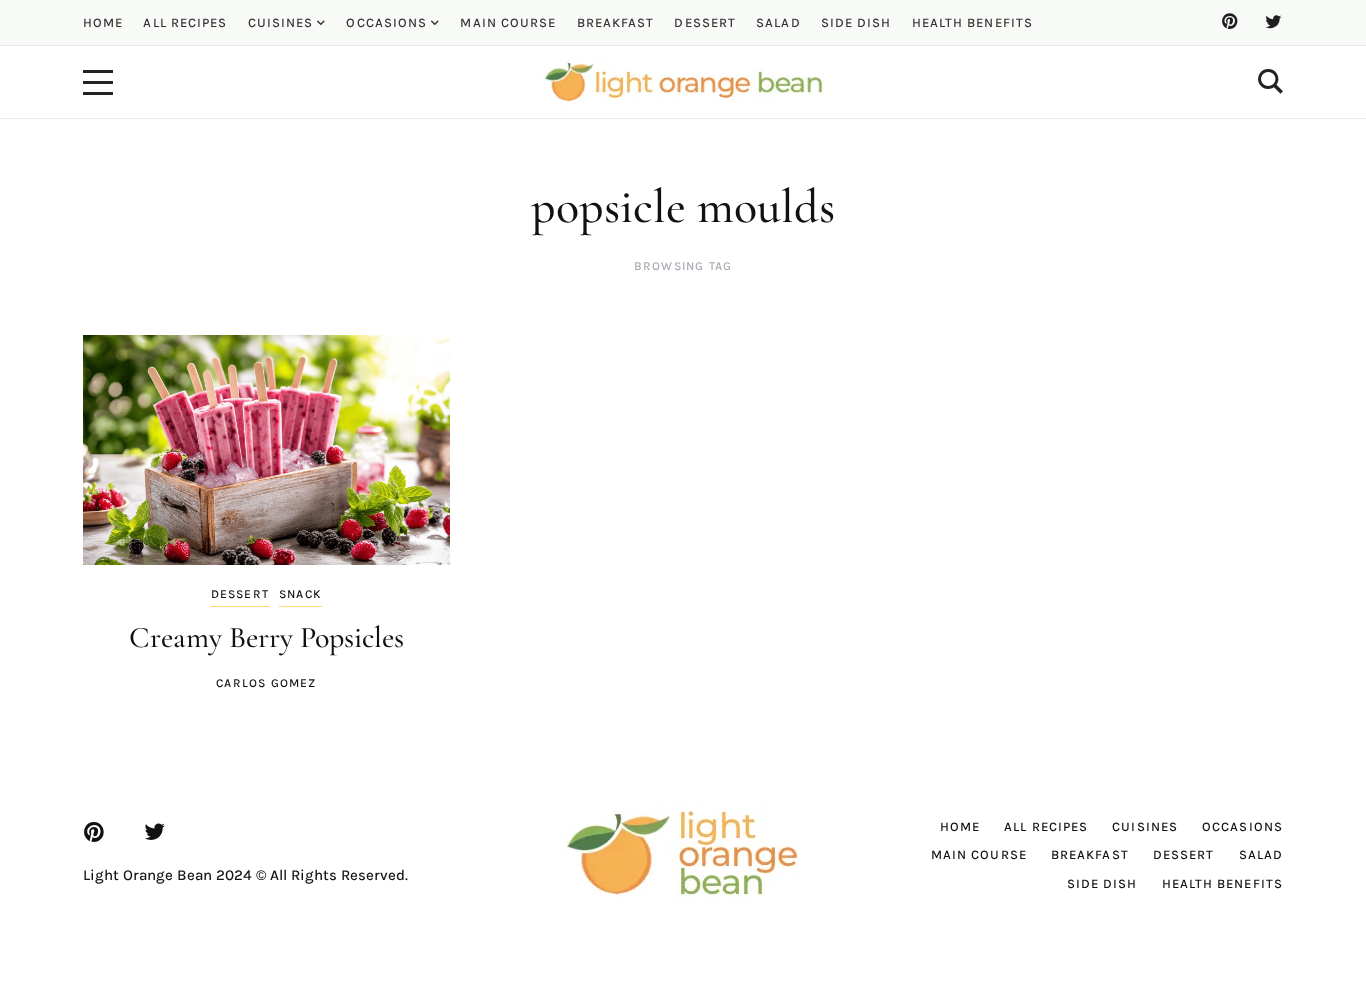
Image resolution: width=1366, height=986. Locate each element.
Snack (300, 594)
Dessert (240, 594)
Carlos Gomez (266, 683)
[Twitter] (1273, 22)
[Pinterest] (1229, 22)
